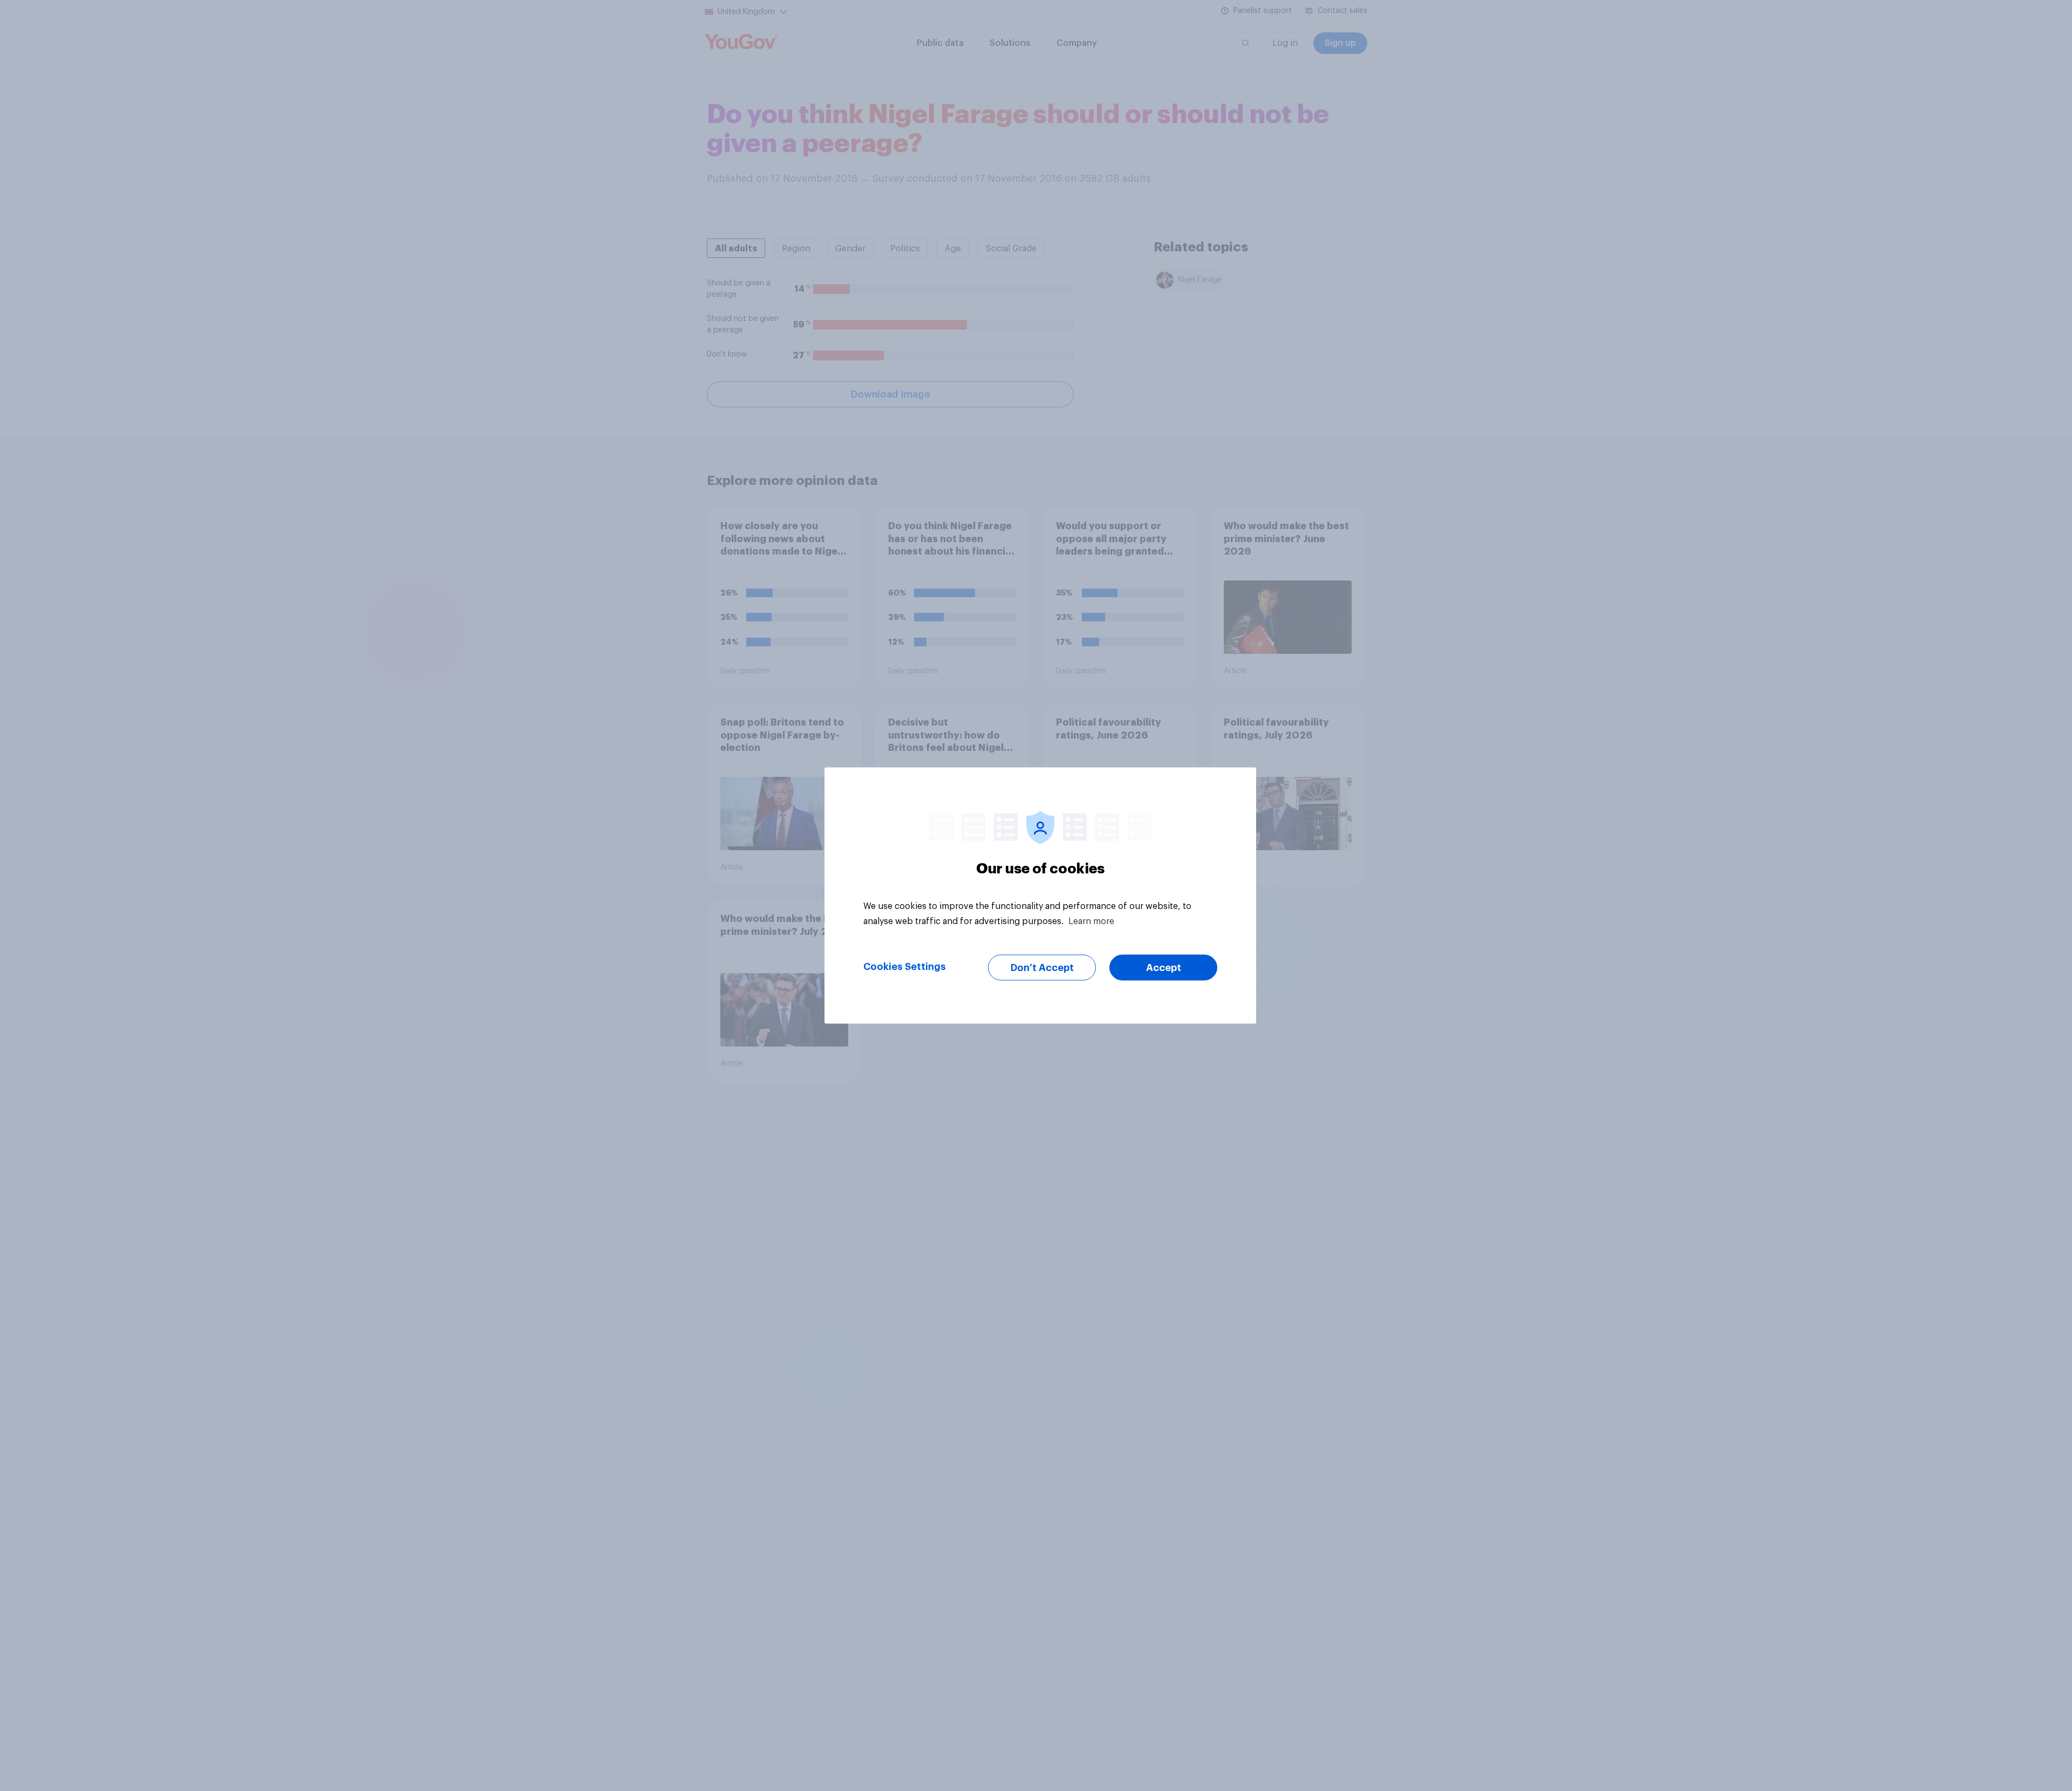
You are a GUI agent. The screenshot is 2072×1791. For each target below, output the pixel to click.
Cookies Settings (905, 967)
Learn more (1091, 921)
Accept (1164, 968)
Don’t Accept (1042, 968)
